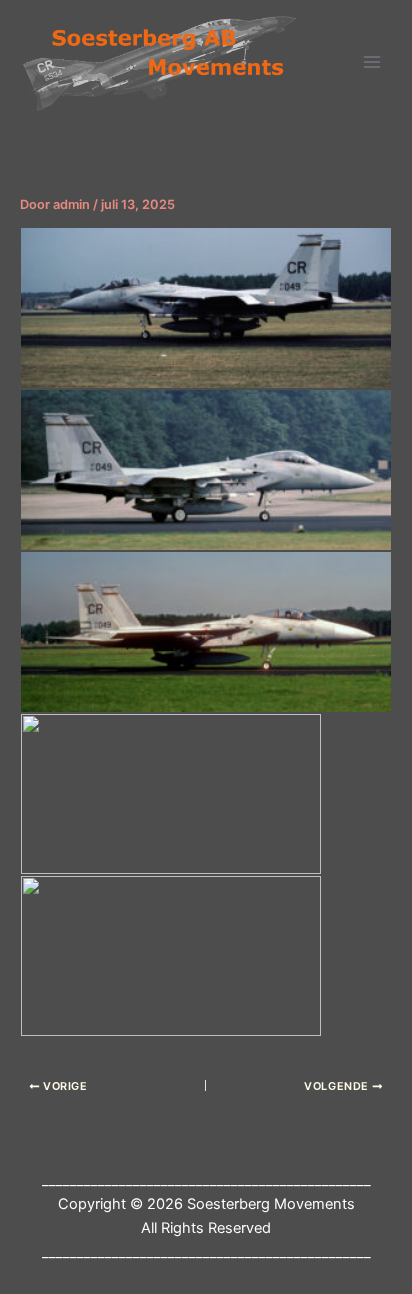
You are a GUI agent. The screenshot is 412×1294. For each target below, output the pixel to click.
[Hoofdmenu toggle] (372, 62)
